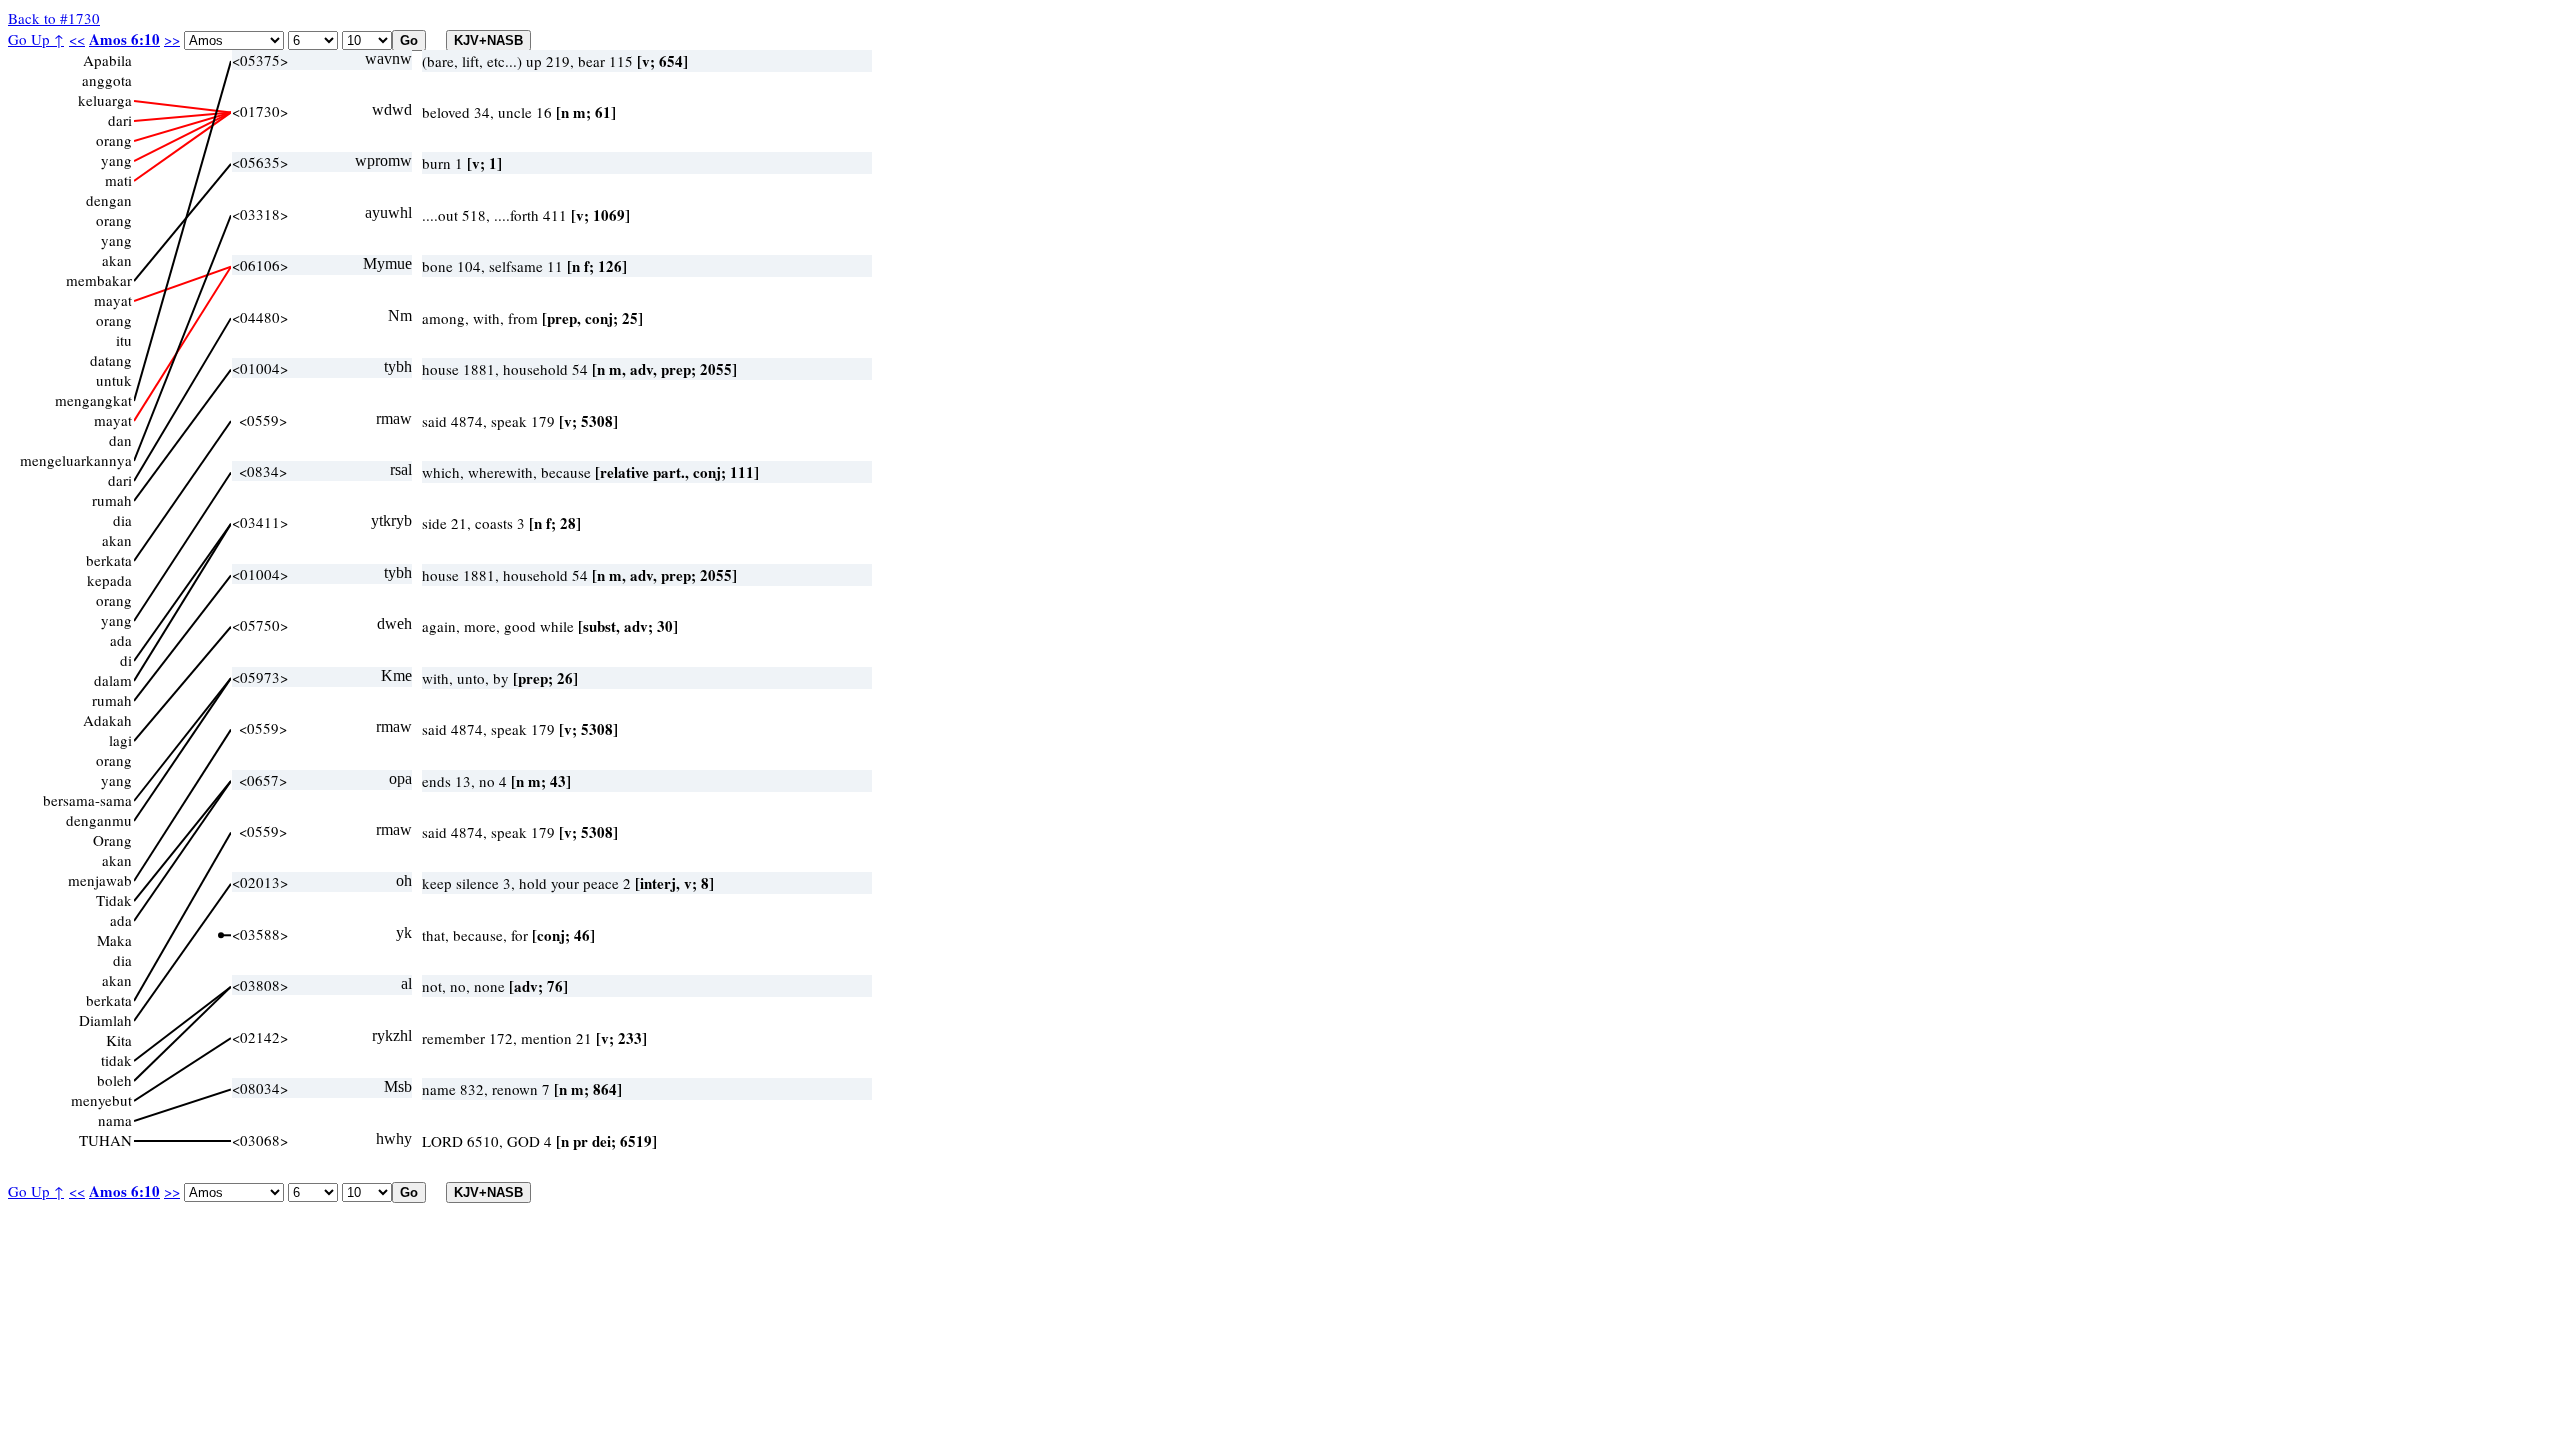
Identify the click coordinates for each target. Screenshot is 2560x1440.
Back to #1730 (54, 18)
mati (118, 180)
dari (120, 120)
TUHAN (105, 1140)
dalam (113, 680)
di (126, 660)
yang (116, 160)
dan (120, 440)
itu (124, 340)
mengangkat (93, 400)
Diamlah (105, 1020)
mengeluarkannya (76, 460)
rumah (112, 500)
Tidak (114, 900)
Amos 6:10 (124, 39)
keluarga (105, 100)
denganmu (99, 820)
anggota (107, 80)
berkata (109, 560)
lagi (120, 740)
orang (114, 140)
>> (172, 39)
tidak (116, 1060)
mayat (113, 300)
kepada (109, 580)
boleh (114, 1080)
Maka (114, 940)
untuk (114, 380)
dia (122, 520)
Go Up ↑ (36, 39)
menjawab (100, 880)
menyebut (101, 1100)
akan (117, 260)
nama (115, 1120)
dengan (109, 200)
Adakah (107, 720)
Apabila (107, 60)
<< (77, 39)
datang (111, 360)
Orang (112, 840)
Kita (119, 1040)
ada (121, 640)
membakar (99, 280)
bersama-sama (87, 800)
